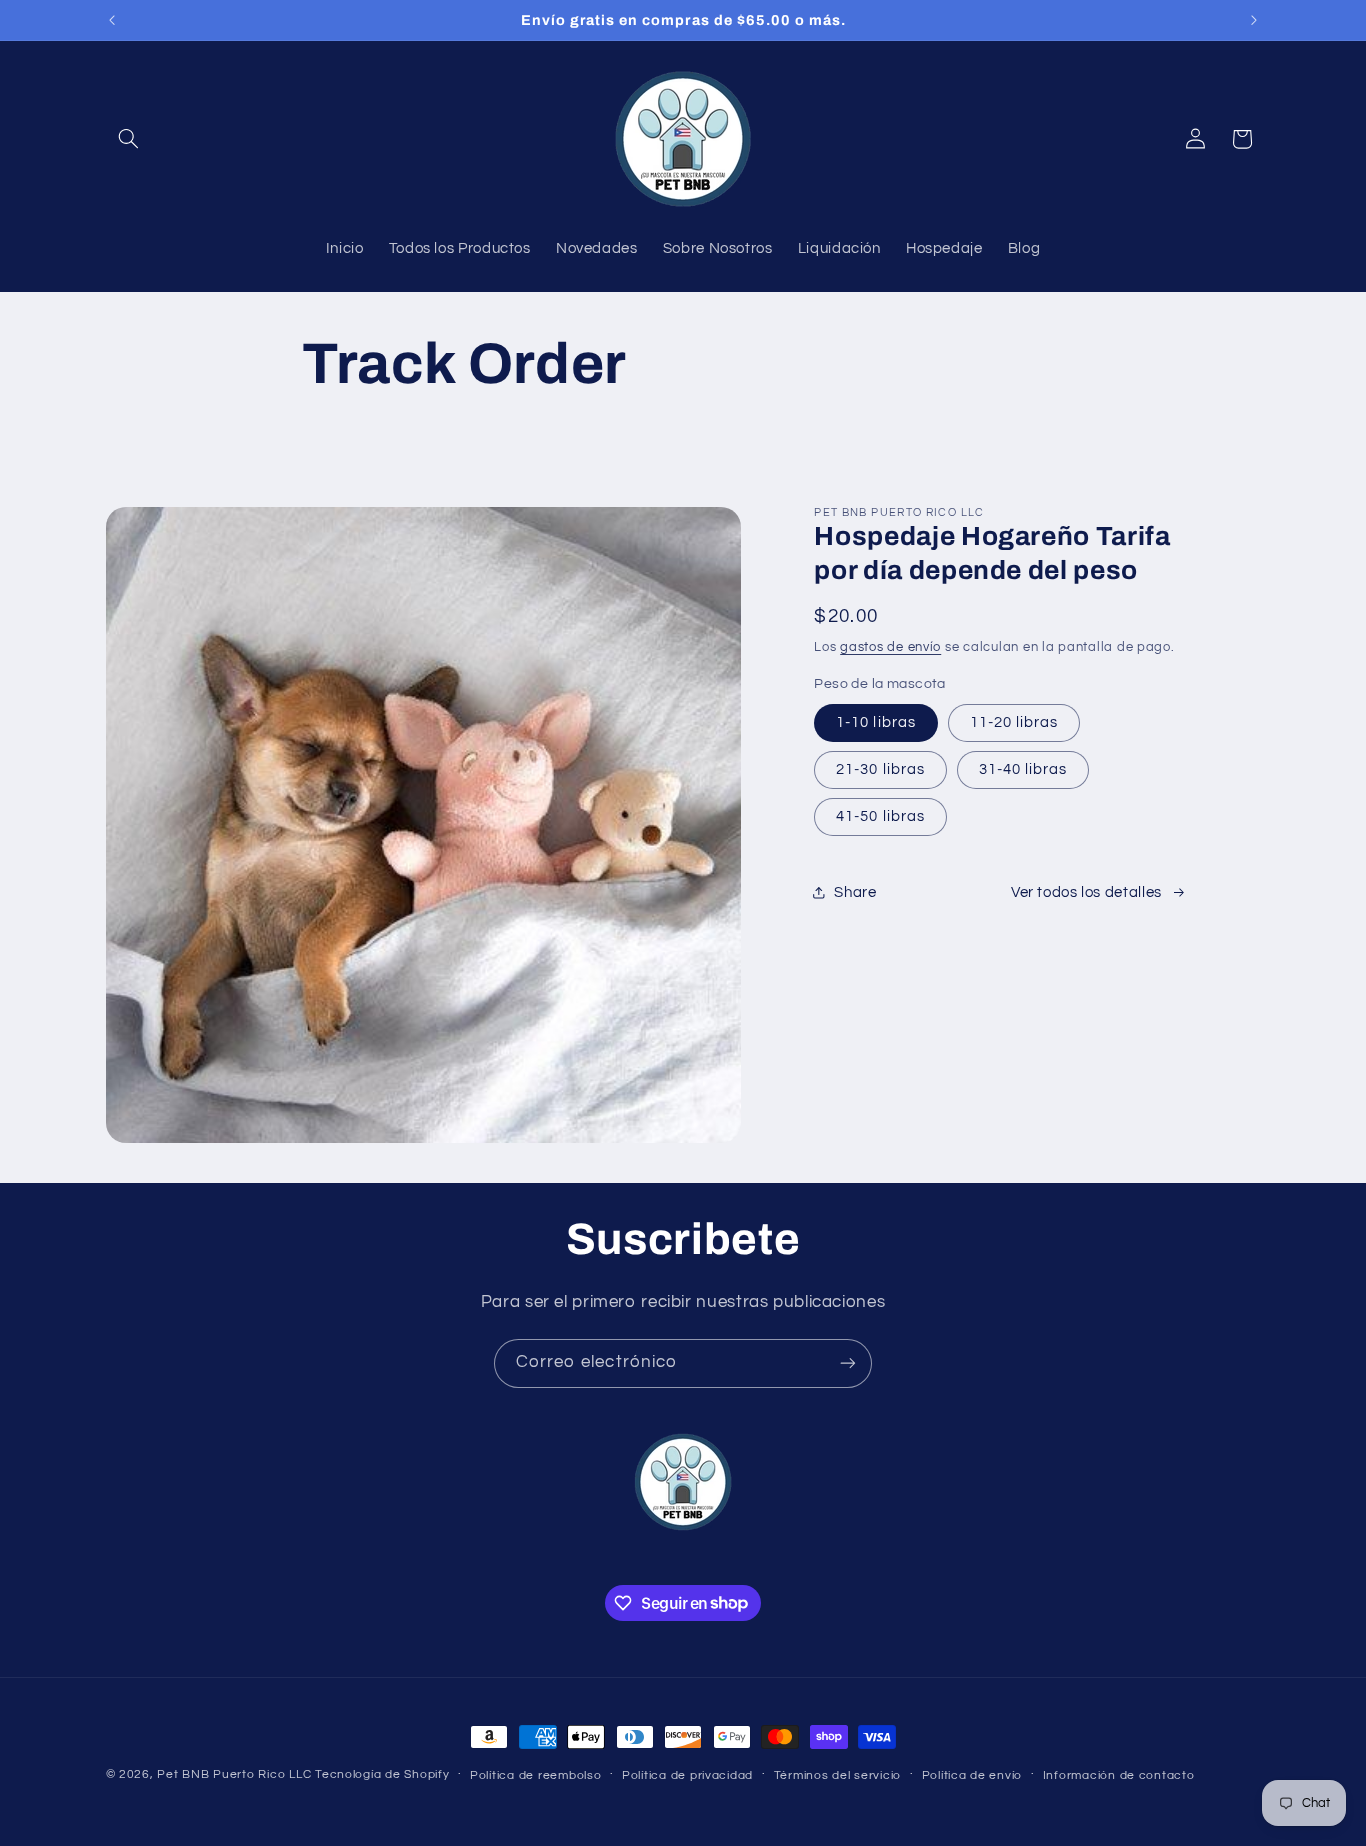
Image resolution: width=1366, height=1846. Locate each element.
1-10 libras (876, 722)
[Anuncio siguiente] (1254, 20)
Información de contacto (1119, 1775)
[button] (129, 139)
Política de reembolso (535, 1775)
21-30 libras (880, 769)
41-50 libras (880, 816)
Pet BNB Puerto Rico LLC (234, 1774)
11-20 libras (1014, 722)
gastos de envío (890, 647)
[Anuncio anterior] (112, 20)
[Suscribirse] (848, 1363)
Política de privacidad (687, 1775)
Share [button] (855, 892)
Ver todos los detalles (1086, 892)
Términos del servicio (837, 1775)
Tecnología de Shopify (382, 1774)
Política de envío (972, 1775)
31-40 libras (1023, 769)
